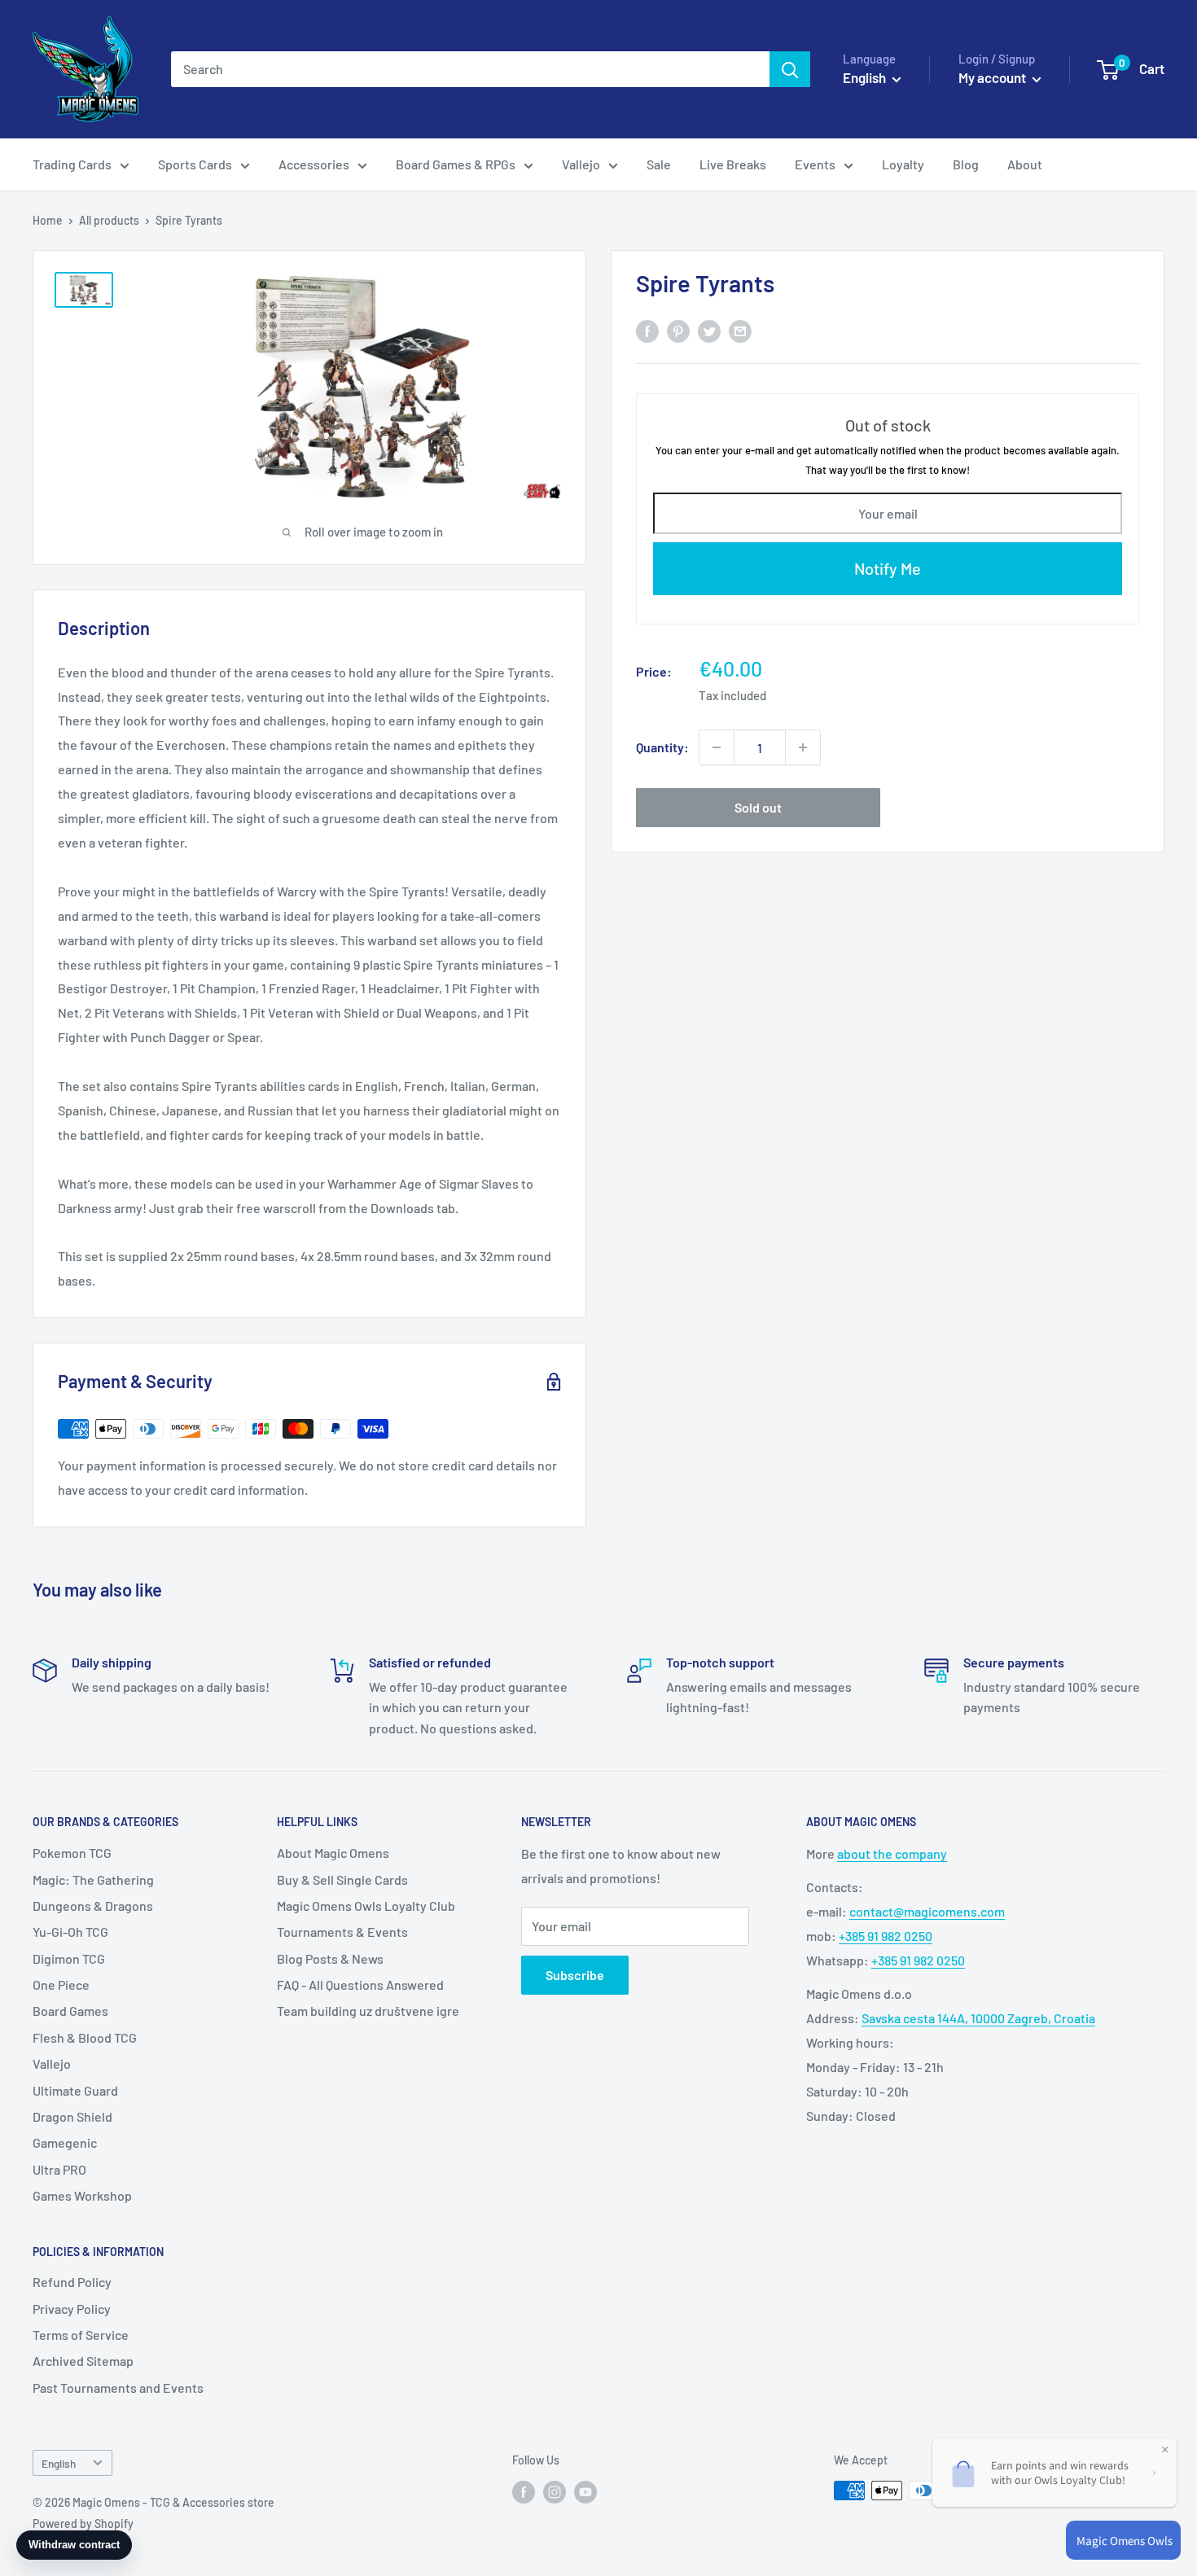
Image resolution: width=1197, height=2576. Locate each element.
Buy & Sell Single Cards (342, 1879)
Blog (966, 164)
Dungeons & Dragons (93, 1906)
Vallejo (581, 164)
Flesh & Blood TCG (85, 2037)
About (1025, 164)
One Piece (61, 1985)
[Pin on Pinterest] (678, 331)
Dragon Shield (72, 2116)
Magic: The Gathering (93, 1879)
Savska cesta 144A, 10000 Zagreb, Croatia (978, 2018)
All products (109, 220)
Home (48, 220)
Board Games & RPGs (456, 164)
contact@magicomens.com (927, 1911)
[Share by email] (740, 331)
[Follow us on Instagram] (555, 2492)
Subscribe (575, 1975)
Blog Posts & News (330, 1958)
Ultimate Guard (75, 2090)
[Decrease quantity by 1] (717, 747)
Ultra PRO (59, 2169)
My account (993, 77)
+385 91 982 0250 (886, 1936)
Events (815, 164)
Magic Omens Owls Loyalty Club (366, 1906)
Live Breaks (733, 164)
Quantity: (662, 747)
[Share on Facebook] (647, 331)
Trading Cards (72, 164)
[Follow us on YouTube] (585, 2492)
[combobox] (470, 69)
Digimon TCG (69, 1958)
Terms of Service (81, 2335)
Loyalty (903, 164)
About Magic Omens (333, 1853)
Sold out (758, 807)
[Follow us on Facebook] (524, 2492)
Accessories (314, 164)
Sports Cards (195, 164)
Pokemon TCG (72, 1853)
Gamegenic (65, 2142)
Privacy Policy (72, 2309)
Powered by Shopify (83, 2523)
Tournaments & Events (342, 1932)
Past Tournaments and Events (118, 2388)
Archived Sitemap (83, 2361)
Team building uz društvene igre (368, 2011)
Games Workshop (82, 2195)
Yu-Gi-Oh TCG (70, 1932)
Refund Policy (72, 2282)
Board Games (70, 2011)
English (59, 2463)
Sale (659, 164)
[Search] (790, 69)
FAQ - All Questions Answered (360, 1985)
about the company (892, 1853)
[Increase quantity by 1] (803, 747)
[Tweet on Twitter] (709, 331)
